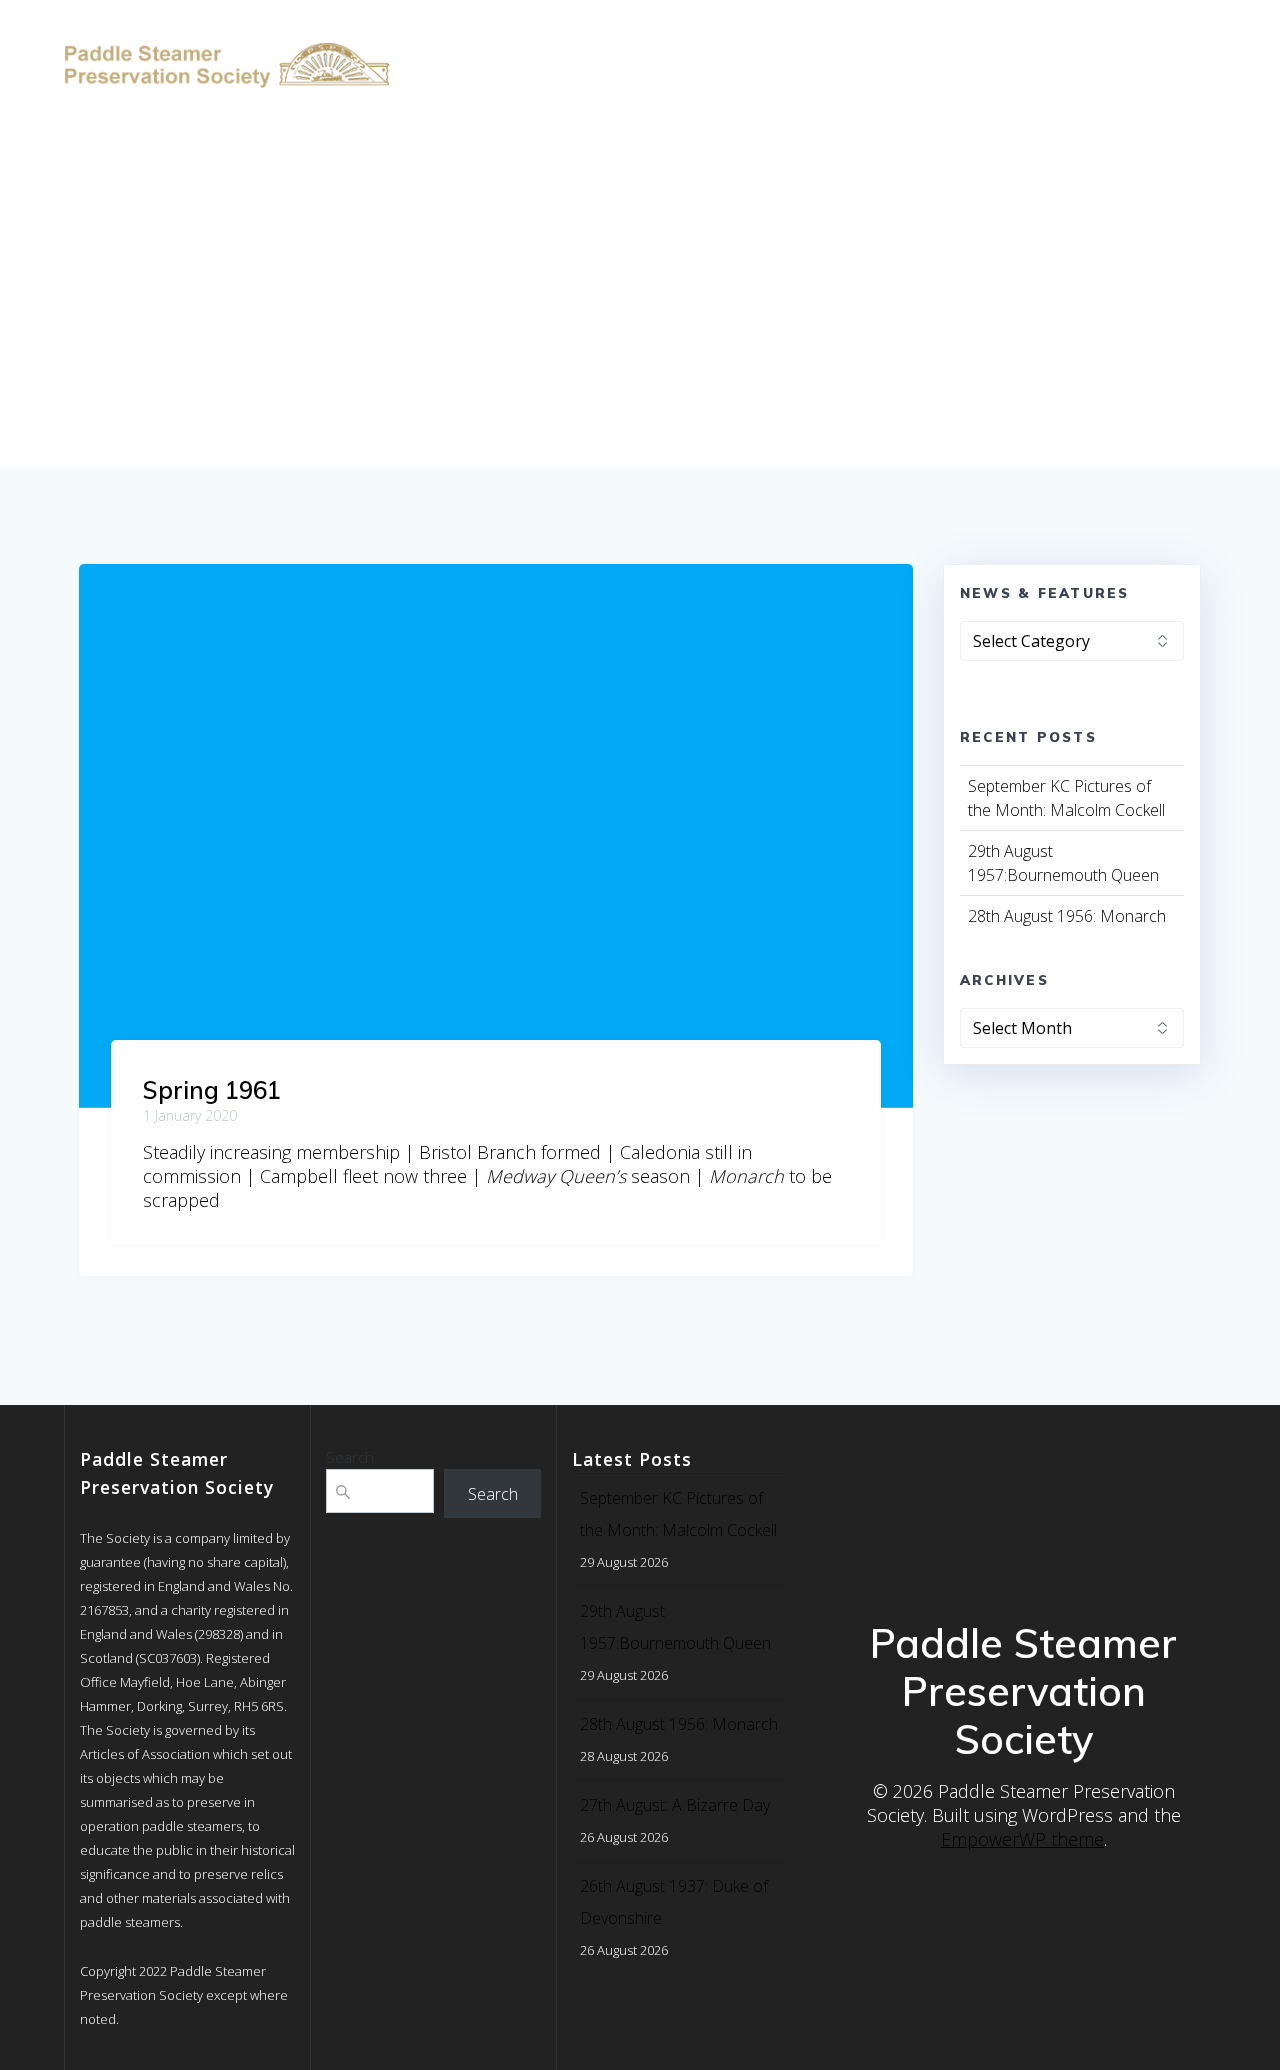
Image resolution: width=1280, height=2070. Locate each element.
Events (1022, 41)
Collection (650, 41)
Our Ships (523, 41)
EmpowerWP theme (1022, 1839)
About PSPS (766, 41)
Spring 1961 (212, 1090)
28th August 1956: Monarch (1067, 916)
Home (438, 41)
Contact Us (463, 91)
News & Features (903, 41)
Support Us (1119, 41)
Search (350, 1457)
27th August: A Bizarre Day (675, 1805)
